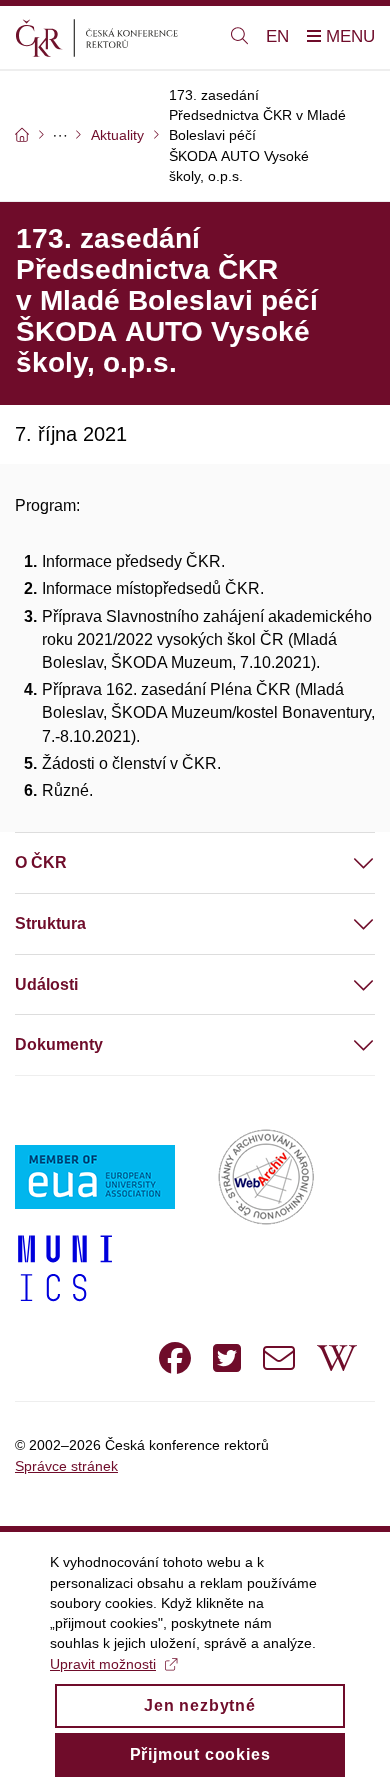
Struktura (50, 923)
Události (46, 984)
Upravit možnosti (103, 1664)
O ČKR (41, 862)
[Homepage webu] (111, 38)
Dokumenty (59, 1044)
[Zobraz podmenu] (344, 863)
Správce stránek (66, 1466)
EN (277, 36)
